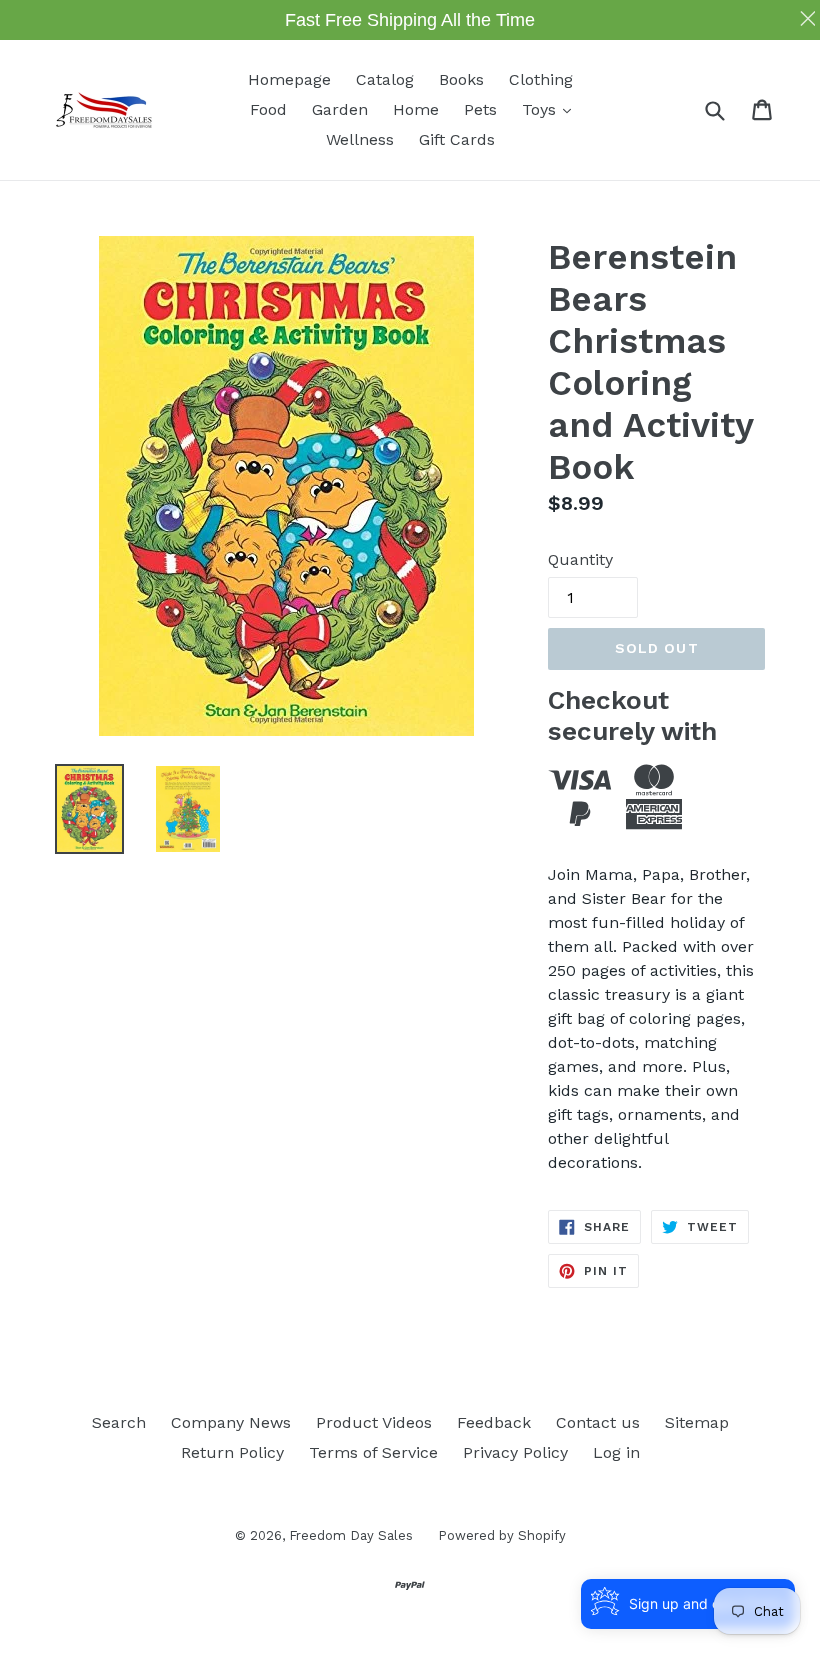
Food (268, 109)
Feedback (494, 1422)
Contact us (598, 1422)
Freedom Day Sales (351, 1535)
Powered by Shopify (502, 1535)
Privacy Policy (515, 1452)
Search (119, 1422)
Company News (231, 1422)
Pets (480, 109)
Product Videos (374, 1422)
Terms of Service (373, 1452)
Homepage (289, 79)
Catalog (385, 79)
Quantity (580, 559)
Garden (340, 109)
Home (416, 109)
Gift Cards (457, 139)
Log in (616, 1452)
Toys (551, 109)
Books (461, 79)
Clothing (541, 79)
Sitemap (697, 1422)
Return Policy (232, 1452)
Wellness (360, 139)
